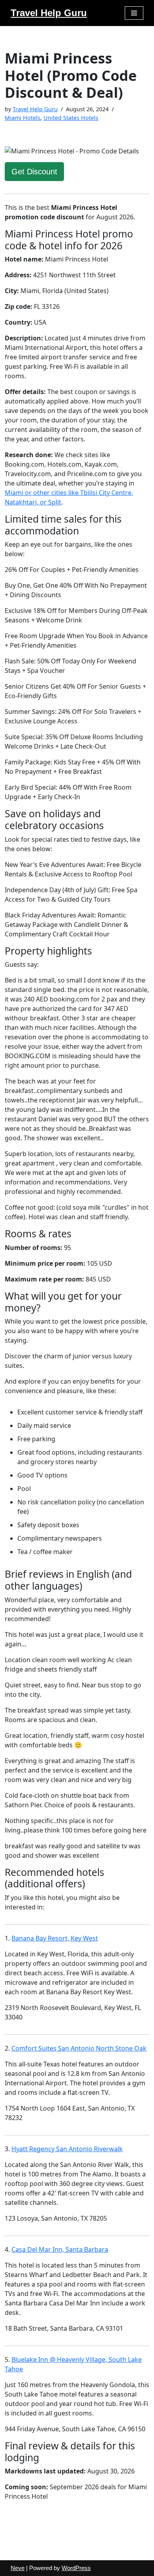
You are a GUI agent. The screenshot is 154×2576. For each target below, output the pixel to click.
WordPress (76, 2568)
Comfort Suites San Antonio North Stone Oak (79, 2048)
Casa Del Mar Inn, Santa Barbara (60, 2249)
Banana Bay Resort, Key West (55, 1938)
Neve (18, 2568)
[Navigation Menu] (134, 13)
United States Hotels (71, 118)
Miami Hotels (23, 118)
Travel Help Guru (35, 109)
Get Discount (34, 172)
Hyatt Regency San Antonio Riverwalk (67, 2149)
